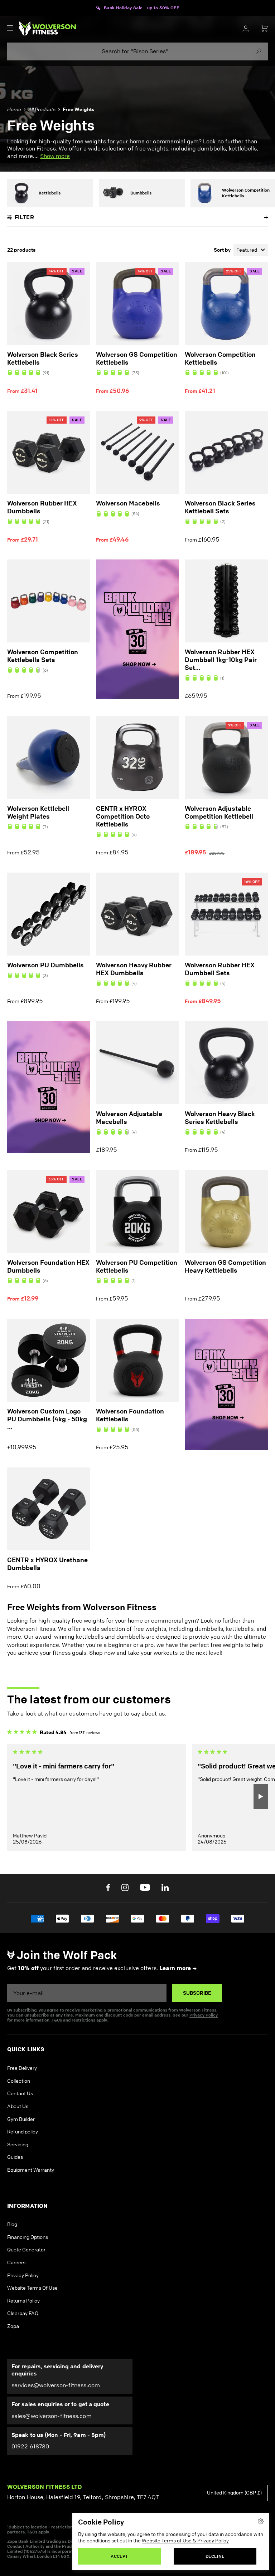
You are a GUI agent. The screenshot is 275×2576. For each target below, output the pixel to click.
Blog (12, 2224)
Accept (119, 2556)
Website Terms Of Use (32, 2288)
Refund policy (23, 2132)
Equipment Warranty (31, 2170)
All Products (42, 110)
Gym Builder (21, 2119)
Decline (215, 2556)
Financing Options (28, 2237)
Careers (16, 2263)
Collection (19, 2081)
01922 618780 (30, 2446)
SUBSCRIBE (197, 1993)
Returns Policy (23, 2301)
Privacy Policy (204, 2015)
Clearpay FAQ (23, 2313)
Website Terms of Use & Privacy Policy (185, 2541)
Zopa (13, 2326)
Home (14, 110)
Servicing (18, 2145)
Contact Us (20, 2094)
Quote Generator (26, 2250)
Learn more (175, 1968)
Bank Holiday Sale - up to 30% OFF (141, 8)
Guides (15, 2157)
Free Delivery (22, 2068)
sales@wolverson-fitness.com (52, 2416)
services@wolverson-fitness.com (56, 2385)
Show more (55, 156)
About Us (18, 2106)
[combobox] (137, 51)
